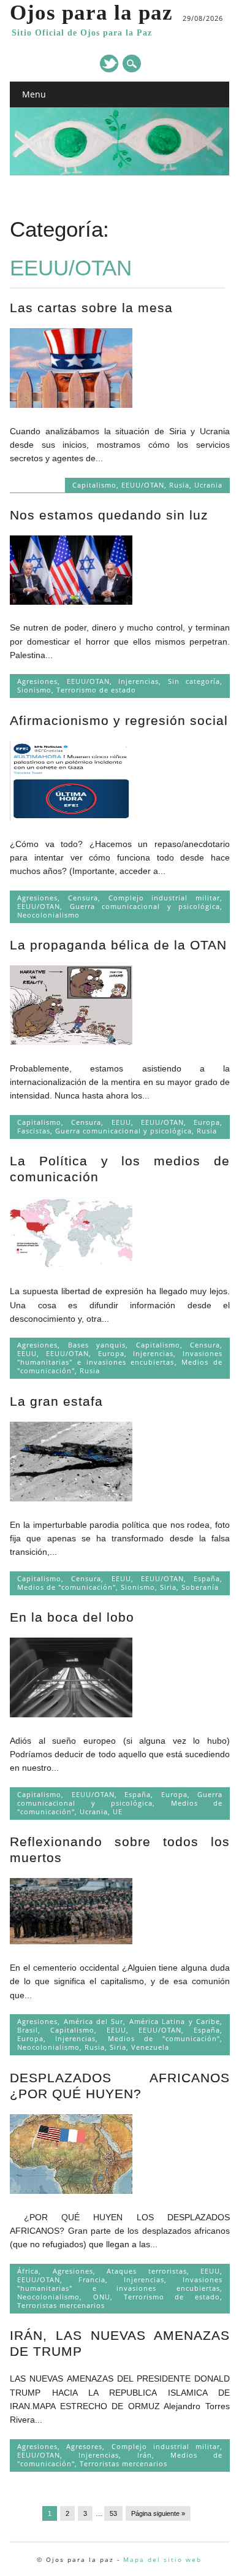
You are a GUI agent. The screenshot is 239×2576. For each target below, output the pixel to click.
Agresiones (37, 681)
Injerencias (138, 681)
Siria (168, 1587)
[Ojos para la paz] (120, 172)
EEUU (121, 1122)
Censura (83, 898)
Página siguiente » (158, 2513)
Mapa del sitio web (162, 2559)
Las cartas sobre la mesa (91, 308)
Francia (92, 2279)
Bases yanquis (97, 1345)
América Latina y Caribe (175, 2021)
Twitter (109, 63)
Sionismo (34, 690)
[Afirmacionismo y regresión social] (71, 818)
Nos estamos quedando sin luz (109, 515)
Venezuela (150, 2047)
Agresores (84, 2446)
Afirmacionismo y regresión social (119, 720)
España (207, 1578)
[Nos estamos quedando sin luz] (71, 602)
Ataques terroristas (147, 2271)
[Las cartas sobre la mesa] (71, 405)
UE (118, 1811)
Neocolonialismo (48, 915)
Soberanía (200, 1587)
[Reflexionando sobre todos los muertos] (71, 1941)
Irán (145, 2455)
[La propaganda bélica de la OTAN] (71, 1042)
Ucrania (208, 485)
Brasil (28, 2030)
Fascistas (34, 1131)
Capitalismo (94, 485)
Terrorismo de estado (96, 690)
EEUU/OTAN (143, 485)
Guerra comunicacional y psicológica (145, 906)
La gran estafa (56, 1401)
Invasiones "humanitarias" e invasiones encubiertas (120, 1358)
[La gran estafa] (71, 1498)
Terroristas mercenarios (61, 2305)
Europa (207, 1122)
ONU (102, 2297)
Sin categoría (194, 681)
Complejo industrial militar (164, 898)
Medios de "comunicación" (66, 1587)
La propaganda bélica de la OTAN (118, 945)
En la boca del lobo (72, 1617)
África (28, 2271)
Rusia (179, 485)
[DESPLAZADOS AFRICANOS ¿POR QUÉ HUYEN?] (71, 2191)
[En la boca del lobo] (71, 1714)
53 (113, 2513)
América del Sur (94, 2021)
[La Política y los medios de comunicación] (71, 1265)
